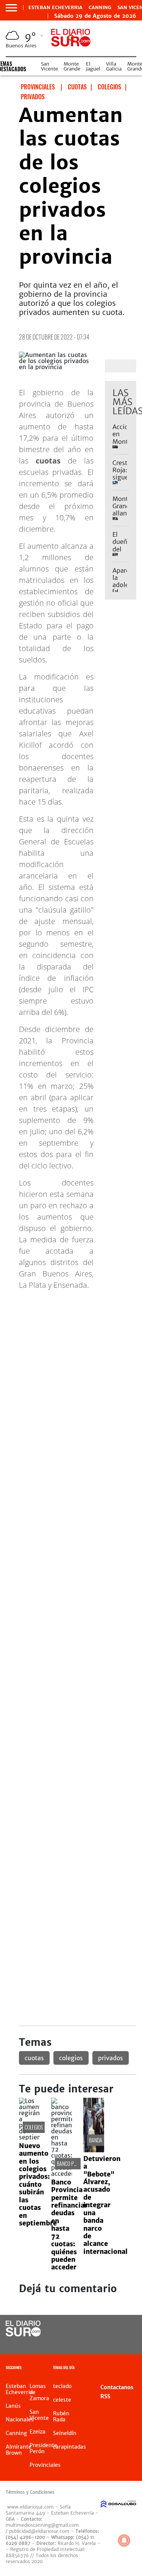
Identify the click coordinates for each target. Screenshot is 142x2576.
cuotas (34, 2058)
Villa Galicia (114, 66)
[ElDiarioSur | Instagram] (111, 2343)
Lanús (13, 2406)
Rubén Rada (61, 2416)
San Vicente (49, 66)
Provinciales (45, 2465)
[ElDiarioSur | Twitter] (126, 2329)
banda (96, 2140)
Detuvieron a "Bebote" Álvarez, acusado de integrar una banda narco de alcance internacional (105, 2205)
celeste (62, 2400)
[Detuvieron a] (94, 2150)
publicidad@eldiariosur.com (39, 2531)
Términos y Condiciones (30, 2492)
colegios (71, 2058)
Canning (100, 8)
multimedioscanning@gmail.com (42, 2525)
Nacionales (20, 2419)
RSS (105, 2396)
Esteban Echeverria (55, 8)
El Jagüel (93, 66)
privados (111, 2058)
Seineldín (65, 2433)
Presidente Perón (43, 2448)
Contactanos (117, 2387)
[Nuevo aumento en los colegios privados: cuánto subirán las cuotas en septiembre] (29, 2137)
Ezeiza (37, 2432)
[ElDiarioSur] (23, 2334)
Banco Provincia (74, 2163)
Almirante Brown (19, 2450)
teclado (62, 2386)
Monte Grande (72, 66)
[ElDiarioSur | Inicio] (135, 2369)
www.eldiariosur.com (30, 2507)
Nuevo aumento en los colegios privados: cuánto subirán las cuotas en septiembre (38, 2185)
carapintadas (69, 2447)
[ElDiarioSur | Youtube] (126, 2343)
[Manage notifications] (124, 2540)
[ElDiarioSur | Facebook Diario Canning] (111, 2329)
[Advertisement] (71, 1368)
